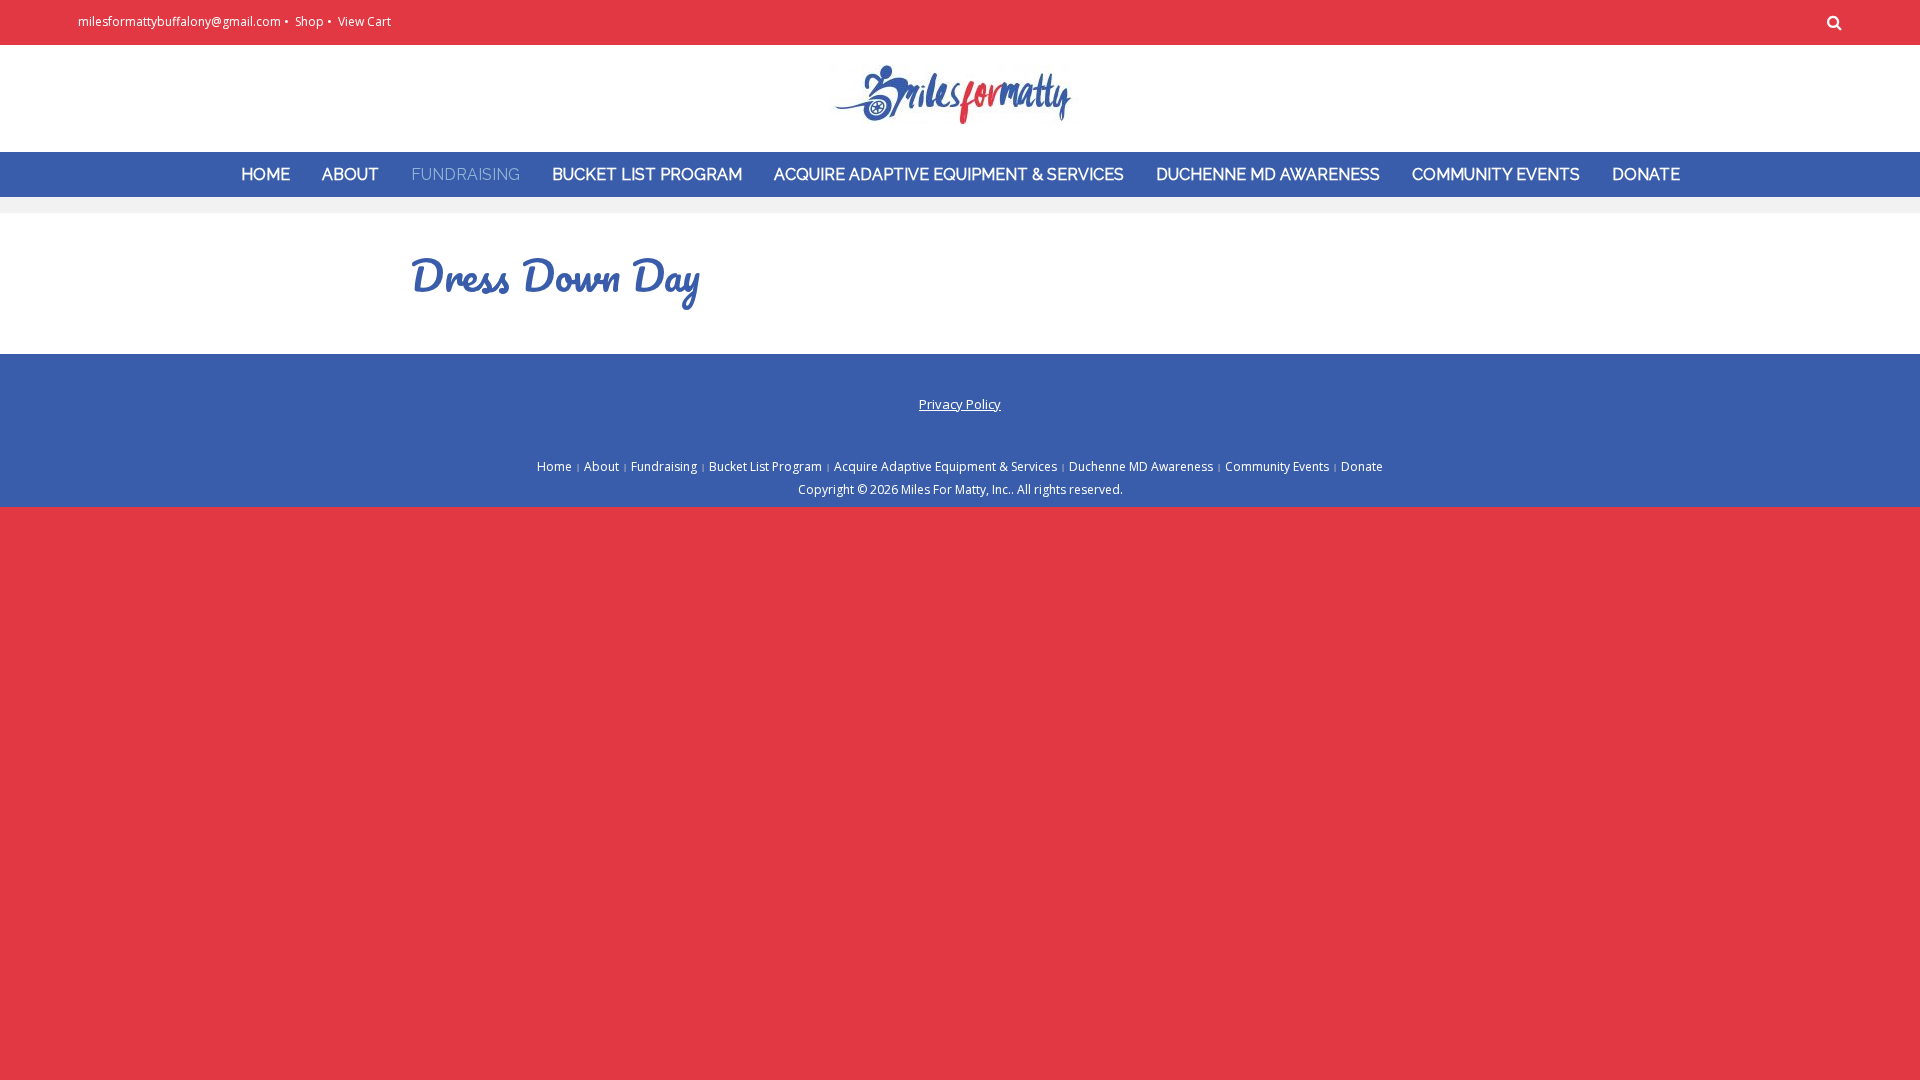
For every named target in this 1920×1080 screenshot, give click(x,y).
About (350, 174)
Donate (1646, 174)
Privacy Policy (960, 404)
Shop (309, 21)
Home (265, 174)
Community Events (1496, 174)
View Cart (364, 21)
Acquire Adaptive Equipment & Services (949, 174)
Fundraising (465, 174)
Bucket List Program (647, 174)
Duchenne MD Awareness (1268, 174)
